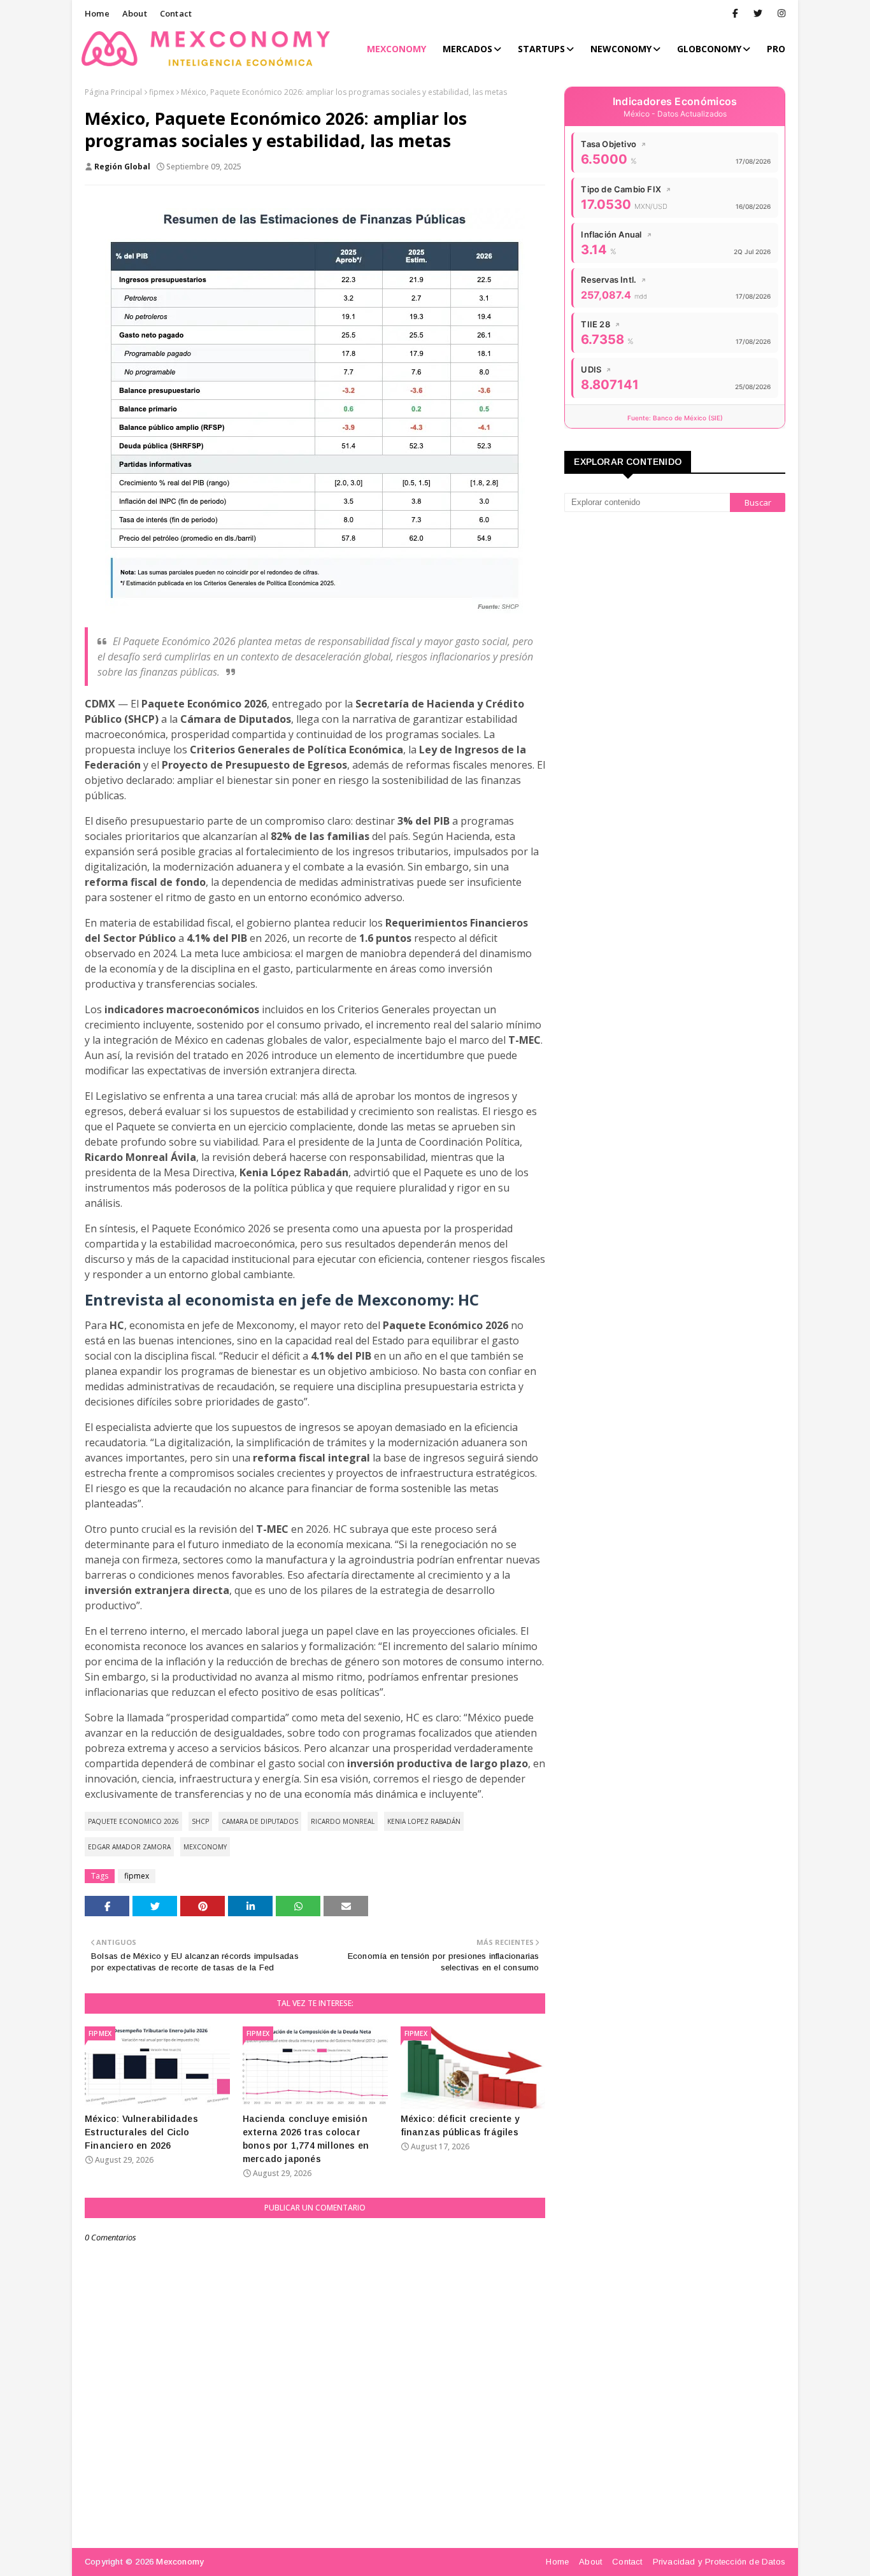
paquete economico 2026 (133, 1821)
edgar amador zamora (129, 1847)
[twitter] (758, 13)
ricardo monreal (343, 1821)
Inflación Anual (616, 234)
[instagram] (779, 13)
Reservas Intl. (614, 280)
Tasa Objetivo (614, 144)
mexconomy (205, 1847)
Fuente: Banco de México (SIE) (675, 418)
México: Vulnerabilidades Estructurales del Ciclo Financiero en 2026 (141, 2132)
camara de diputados (260, 1821)
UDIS (596, 369)
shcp (200, 1821)
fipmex (161, 92)
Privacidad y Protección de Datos (719, 2562)
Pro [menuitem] (776, 49)
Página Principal (113, 92)
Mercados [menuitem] (467, 49)
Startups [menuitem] (541, 49)
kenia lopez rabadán (424, 1821)
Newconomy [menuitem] (621, 49)
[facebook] (735, 13)
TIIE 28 (601, 324)
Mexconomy (180, 2562)
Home (97, 13)
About (135, 13)
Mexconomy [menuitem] (396, 49)
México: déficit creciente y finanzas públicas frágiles (460, 2125)
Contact (176, 13)
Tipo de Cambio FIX (626, 189)
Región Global (122, 167)
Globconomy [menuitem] (709, 49)
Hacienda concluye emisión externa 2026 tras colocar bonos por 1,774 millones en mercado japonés (306, 2139)
